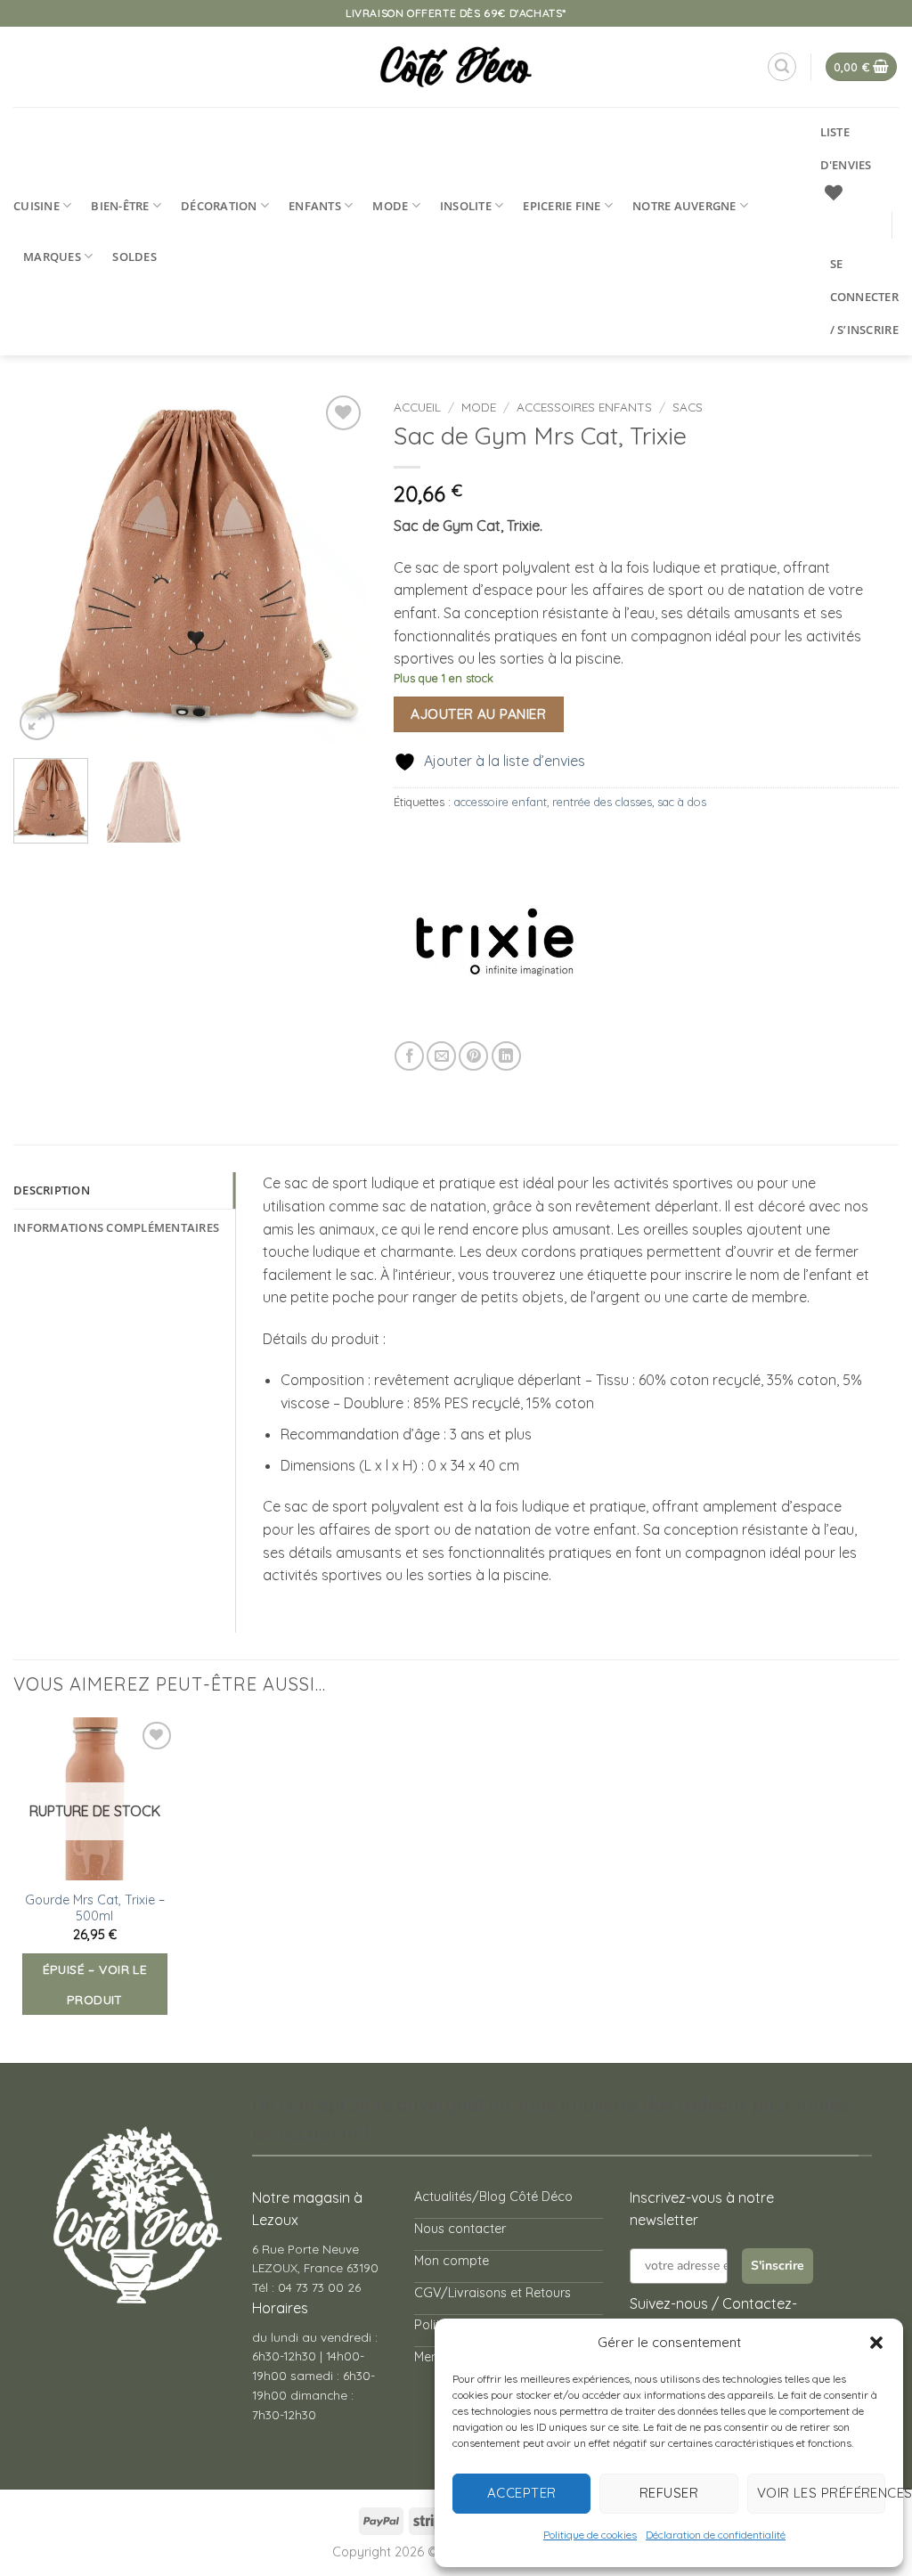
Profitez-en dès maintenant (443, 1319)
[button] (876, 2343)
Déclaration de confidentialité (716, 2535)
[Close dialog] (700, 1070)
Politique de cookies (590, 2535)
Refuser (669, 2493)
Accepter (522, 2493)
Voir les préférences (821, 2493)
